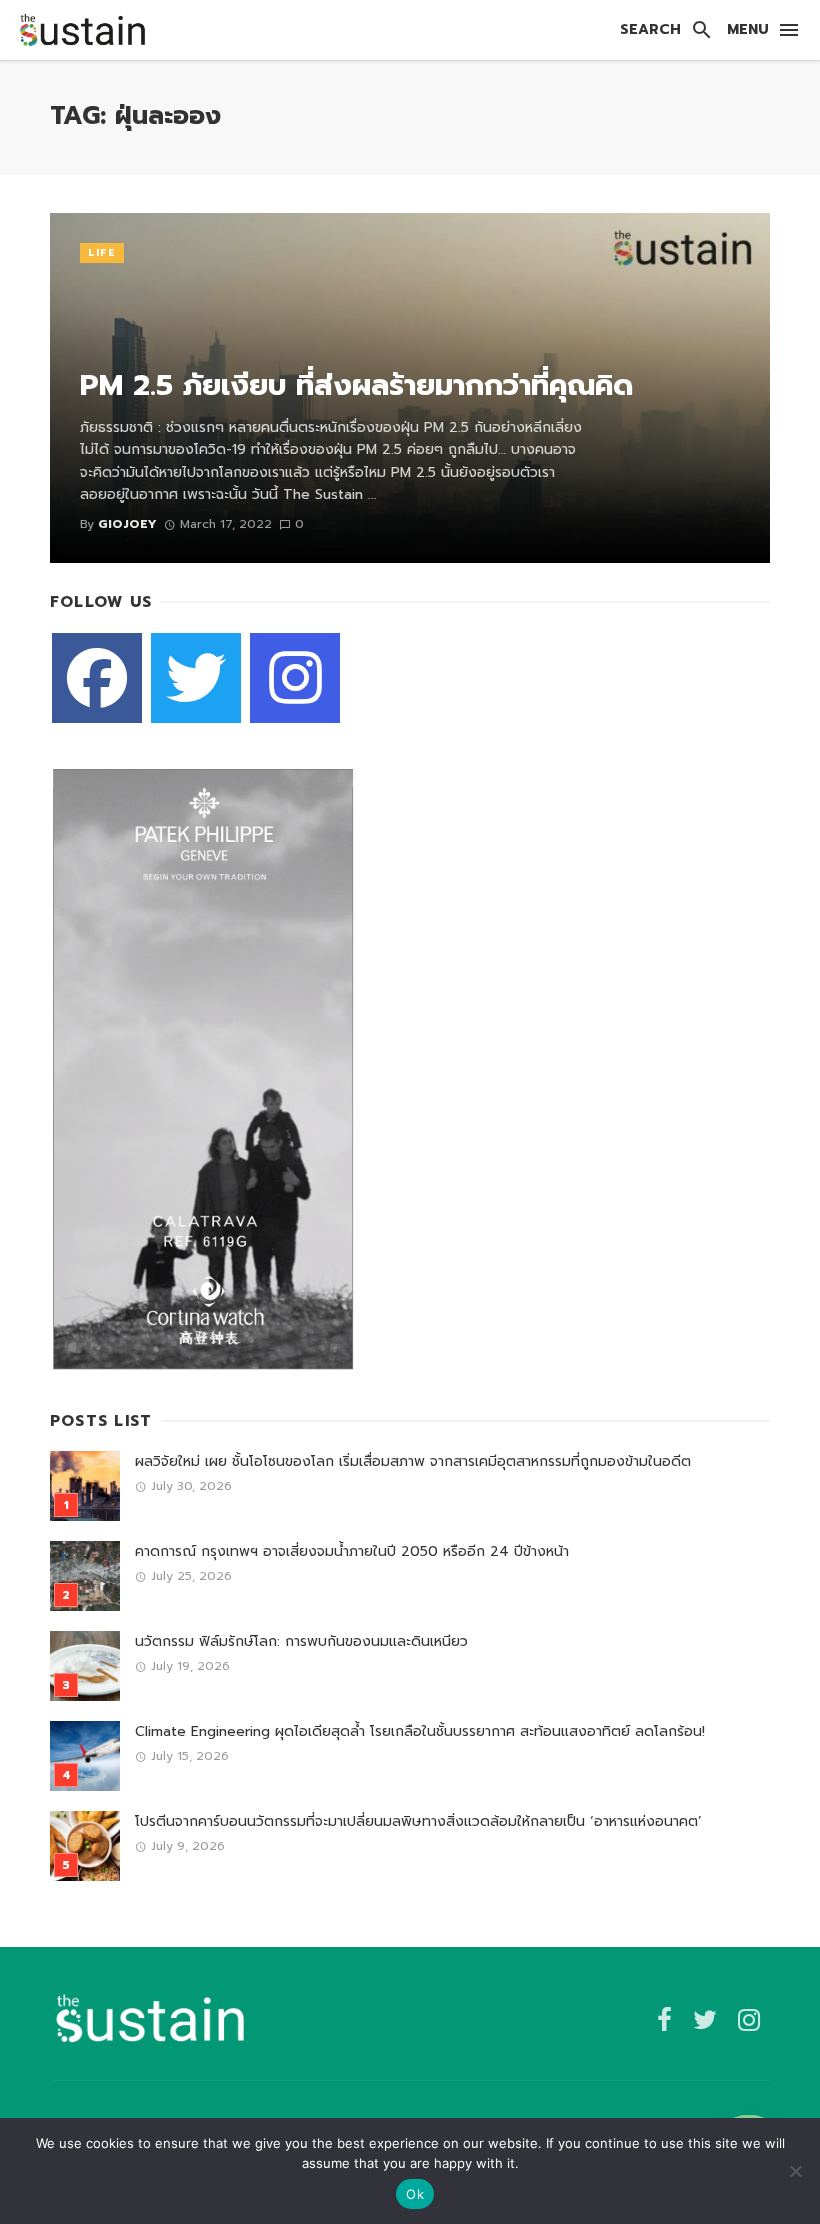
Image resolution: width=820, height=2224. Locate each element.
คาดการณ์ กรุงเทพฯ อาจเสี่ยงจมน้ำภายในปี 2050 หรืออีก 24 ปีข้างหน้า (352, 1551)
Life (102, 252)
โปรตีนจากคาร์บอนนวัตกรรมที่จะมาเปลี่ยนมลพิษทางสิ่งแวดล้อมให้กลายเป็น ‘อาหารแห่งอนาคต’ (418, 1821)
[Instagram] (295, 678)
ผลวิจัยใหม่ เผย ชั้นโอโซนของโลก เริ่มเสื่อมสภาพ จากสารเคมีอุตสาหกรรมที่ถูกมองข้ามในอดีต (413, 1461)
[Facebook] (97, 678)
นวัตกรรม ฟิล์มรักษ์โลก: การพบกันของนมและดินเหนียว (301, 1641)
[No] (795, 2171)
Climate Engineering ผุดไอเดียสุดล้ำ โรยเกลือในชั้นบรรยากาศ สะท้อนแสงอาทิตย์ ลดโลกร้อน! (420, 1731)
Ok (415, 2194)
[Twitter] (196, 678)
